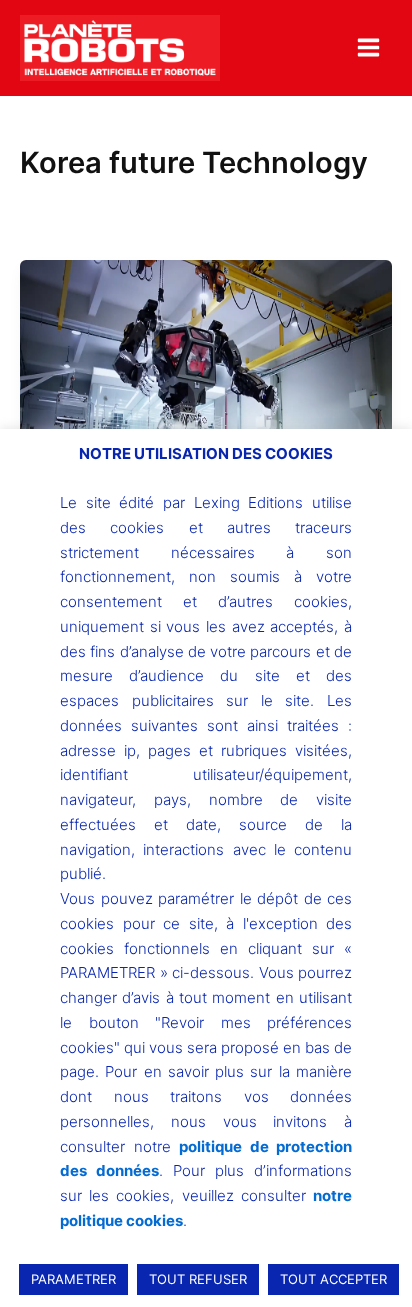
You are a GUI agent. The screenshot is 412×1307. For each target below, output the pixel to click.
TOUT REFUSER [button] (198, 1279)
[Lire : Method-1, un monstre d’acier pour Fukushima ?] (206, 399)
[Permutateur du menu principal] (368, 47)
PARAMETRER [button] (73, 1279)
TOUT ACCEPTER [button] (333, 1279)
